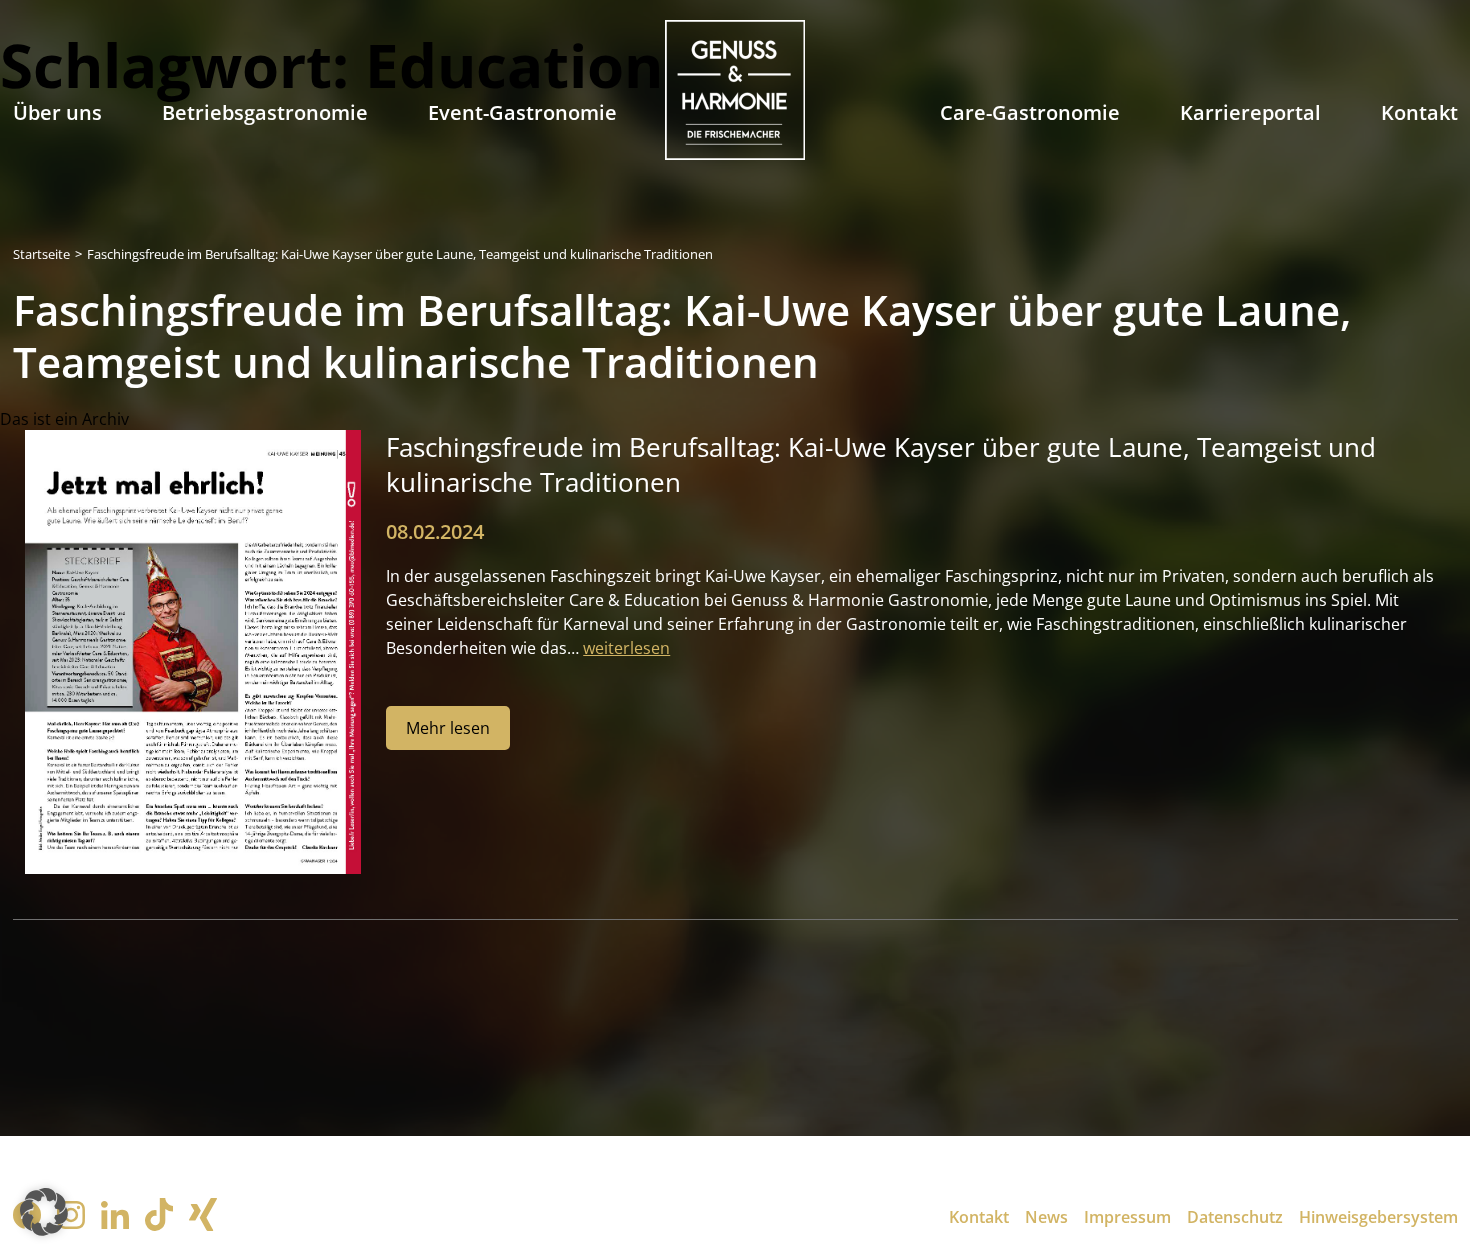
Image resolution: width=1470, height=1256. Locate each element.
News (1046, 1217)
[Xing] (203, 1217)
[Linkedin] (115, 1217)
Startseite (41, 254)
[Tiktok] (159, 1216)
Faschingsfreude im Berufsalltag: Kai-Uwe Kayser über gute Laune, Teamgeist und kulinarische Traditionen (400, 254)
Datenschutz (1235, 1217)
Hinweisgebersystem (1378, 1217)
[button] (44, 1212)
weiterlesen (626, 648)
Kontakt (979, 1217)
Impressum (1127, 1217)
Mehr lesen (448, 728)
